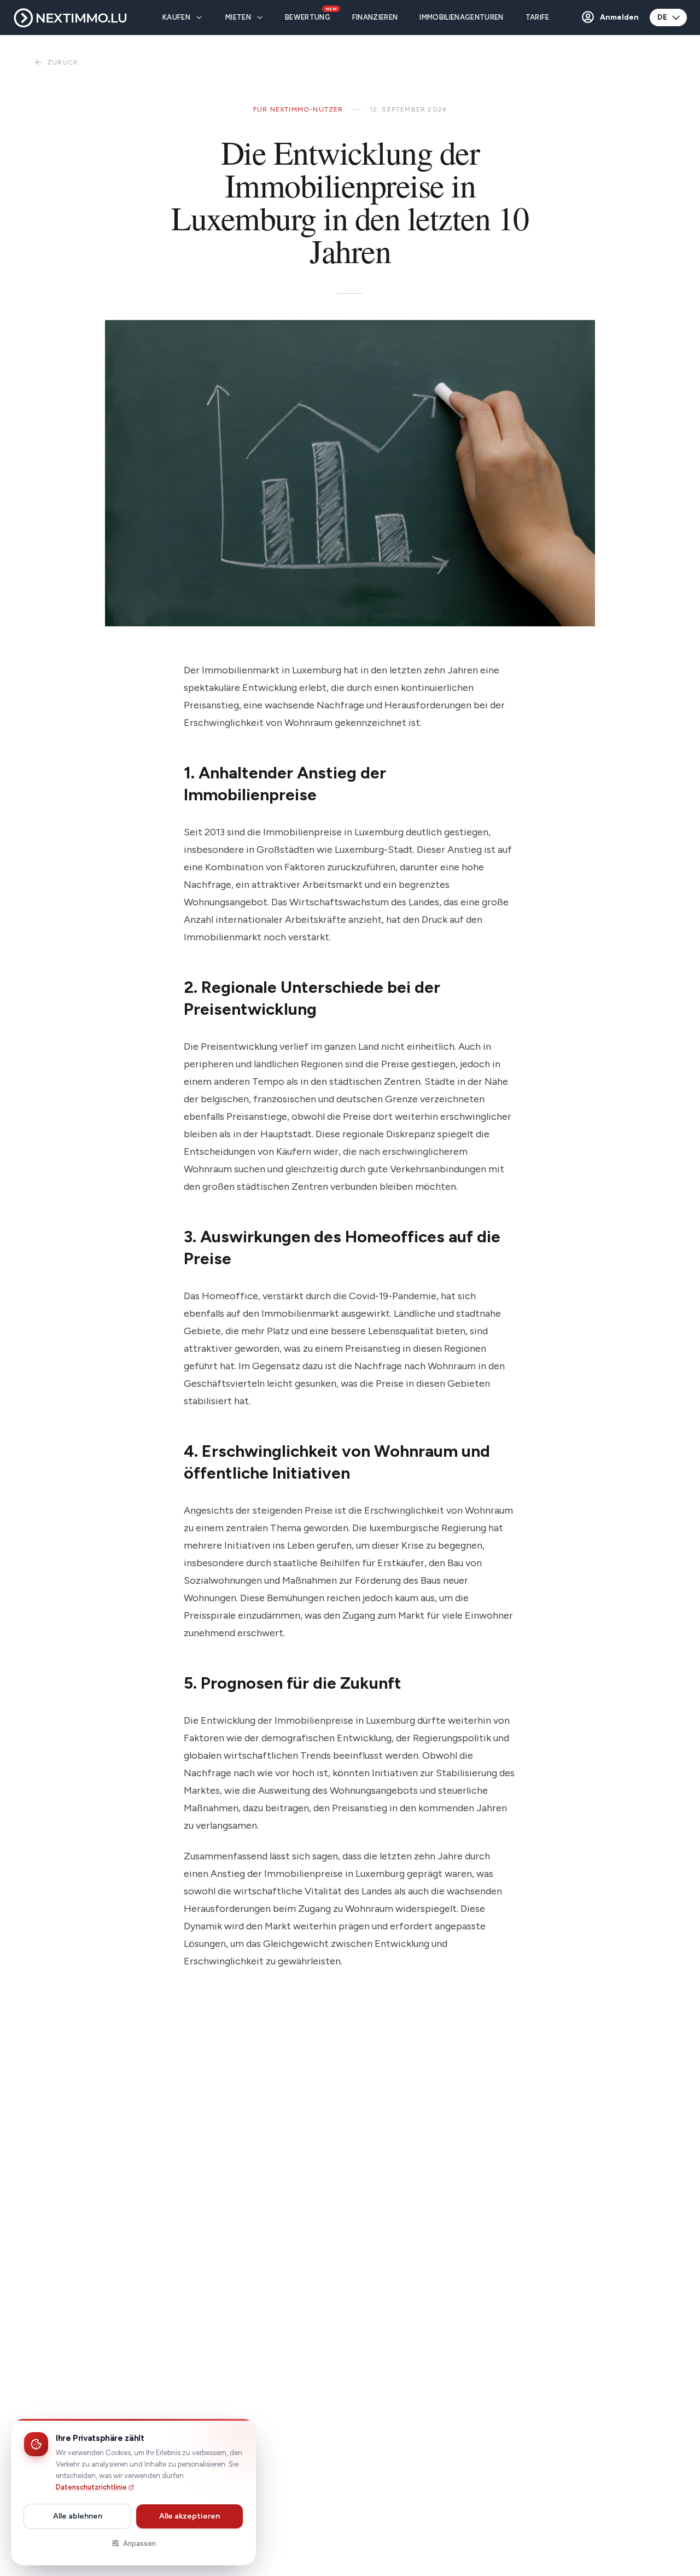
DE (662, 17)
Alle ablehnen (78, 2516)
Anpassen (139, 2543)
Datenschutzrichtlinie (91, 2487)
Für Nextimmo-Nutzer (298, 109)
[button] (609, 18)
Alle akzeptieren (189, 2516)
